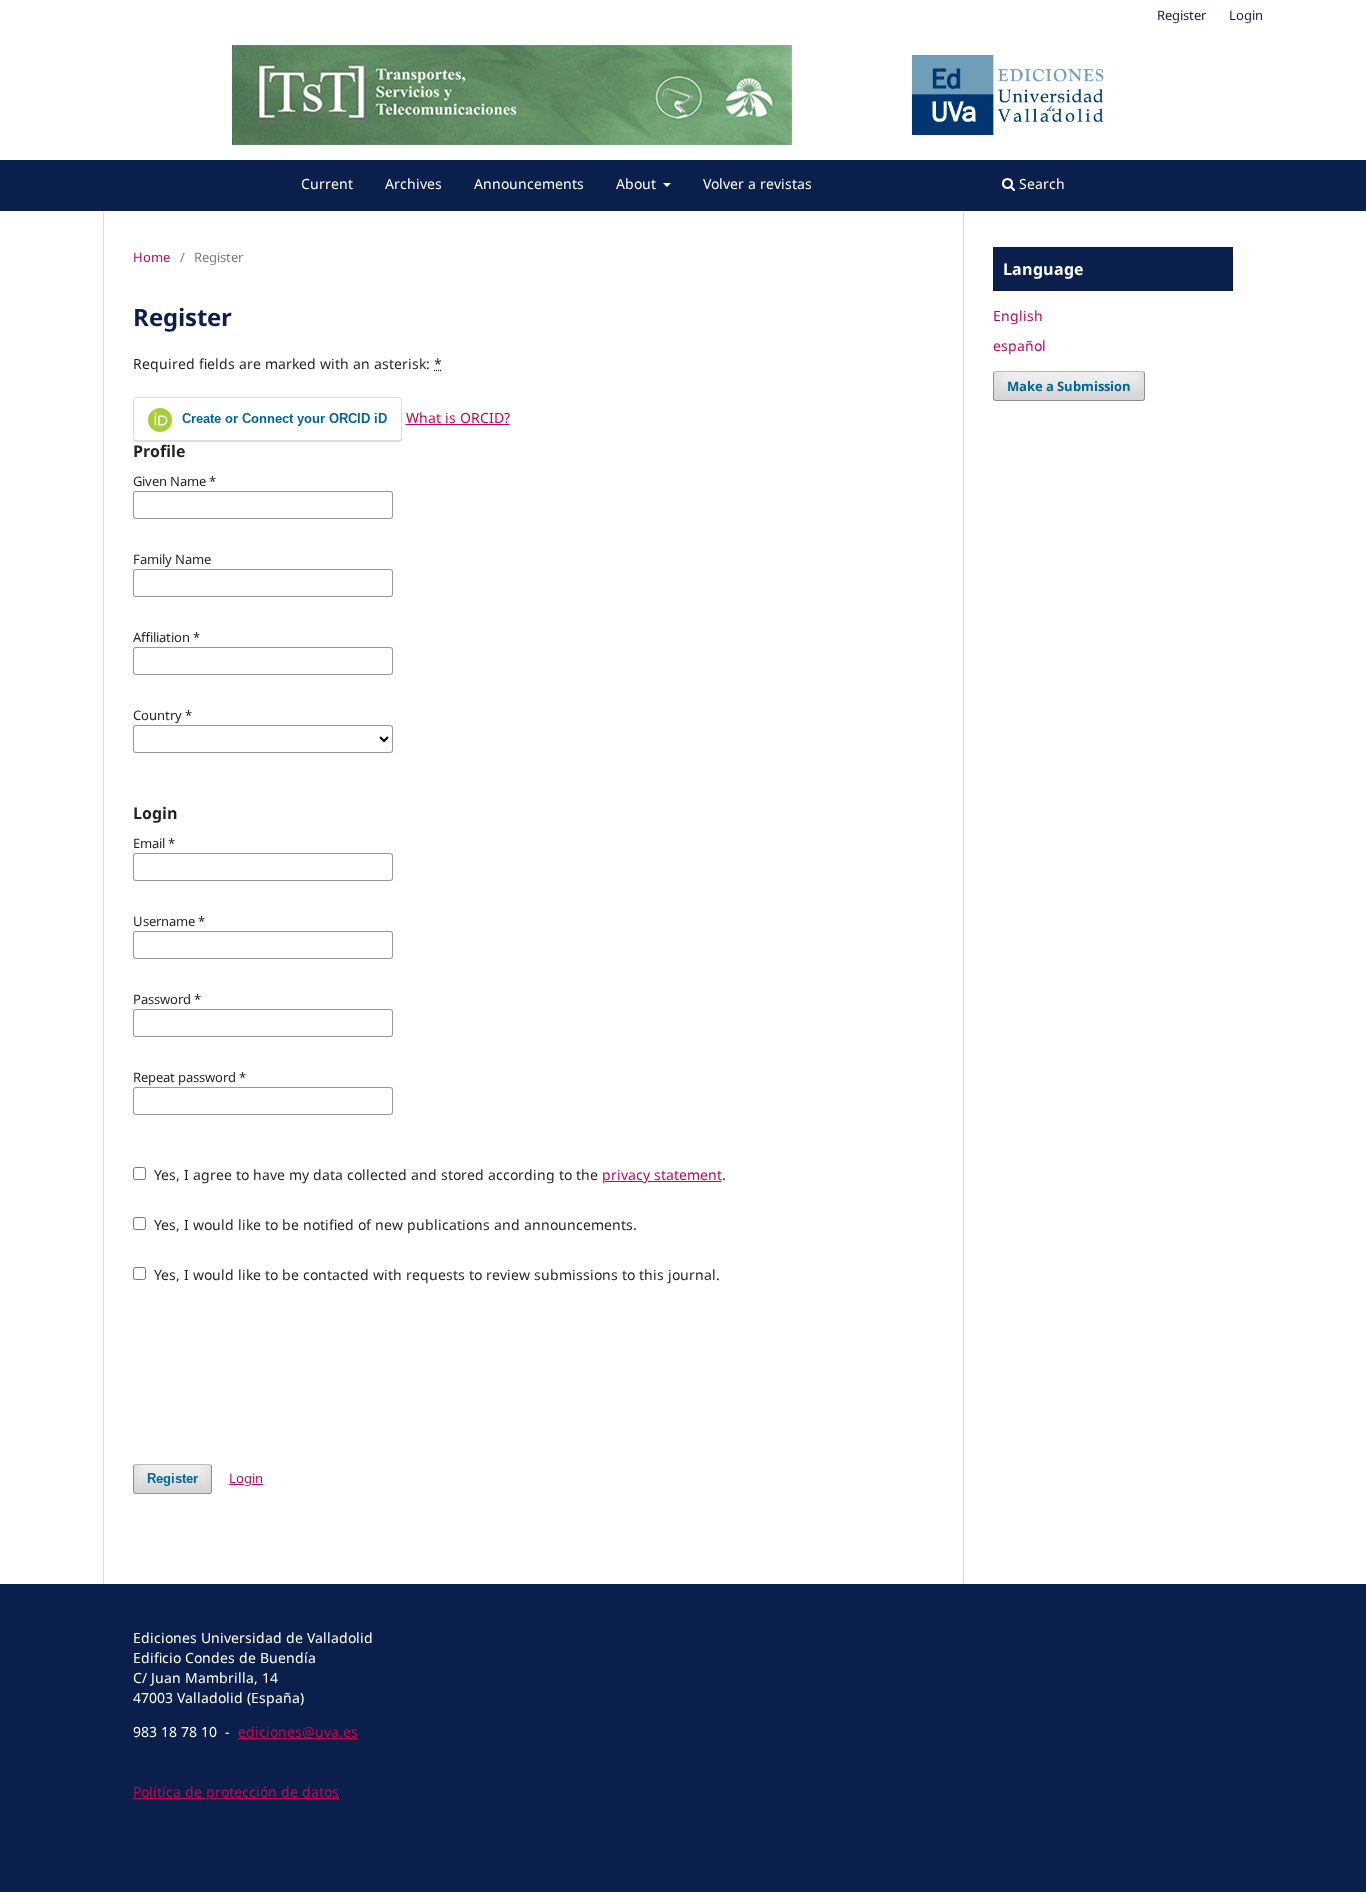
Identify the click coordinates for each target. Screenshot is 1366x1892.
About (638, 183)
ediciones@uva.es (298, 1731)
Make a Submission (1069, 386)
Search (1040, 183)
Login (1246, 15)
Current (327, 183)
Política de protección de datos (236, 1791)
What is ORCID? (458, 417)
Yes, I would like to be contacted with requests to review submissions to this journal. (435, 1274)
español (1019, 345)
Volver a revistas (757, 183)
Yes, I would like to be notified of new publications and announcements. (393, 1224)
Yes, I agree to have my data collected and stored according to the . (438, 1174)
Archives (413, 183)
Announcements (529, 183)
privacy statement (662, 1174)
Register (1181, 15)
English (1018, 315)
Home (151, 257)
